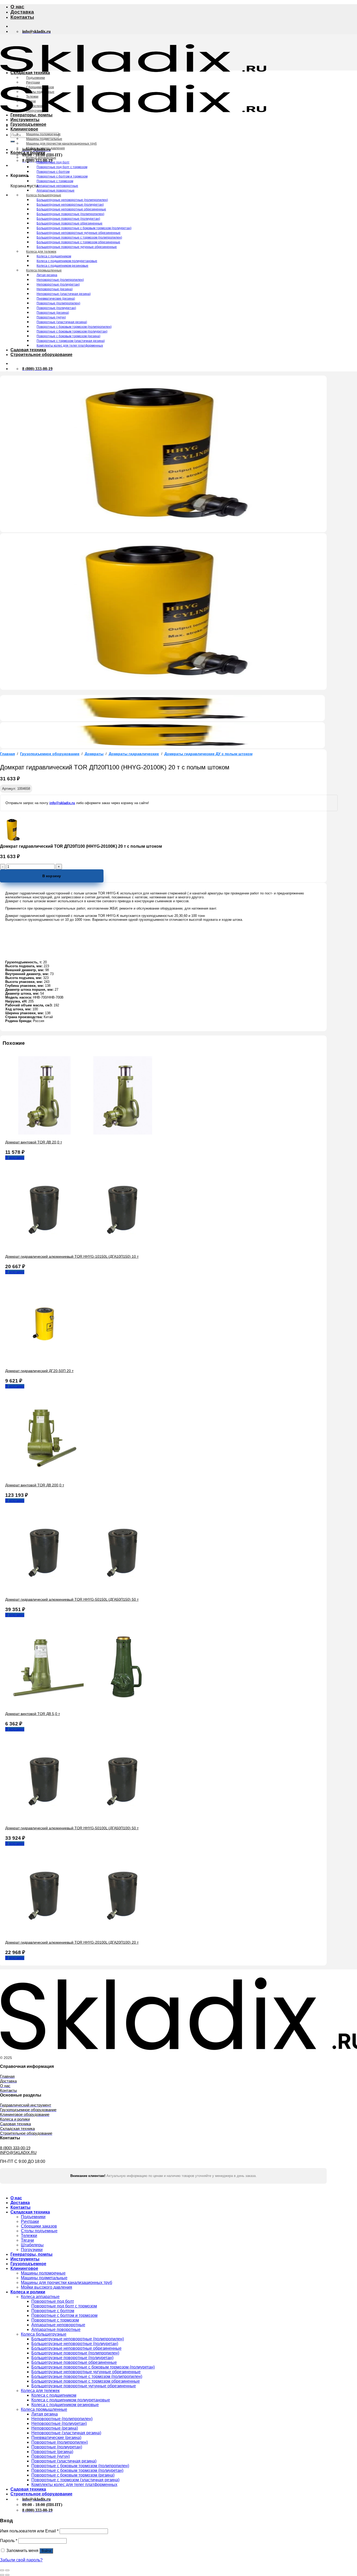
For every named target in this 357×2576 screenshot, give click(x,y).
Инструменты (25, 120)
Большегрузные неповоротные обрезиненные (71, 209)
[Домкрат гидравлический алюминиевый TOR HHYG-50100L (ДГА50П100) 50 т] (84, 1819)
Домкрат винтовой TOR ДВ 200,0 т (35, 1485)
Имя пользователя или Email (29, 2531)
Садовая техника (28, 350)
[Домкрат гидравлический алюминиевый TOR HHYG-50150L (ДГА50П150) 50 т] (84, 1590)
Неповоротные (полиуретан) (58, 284)
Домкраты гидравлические (134, 754)
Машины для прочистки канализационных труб (61, 144)
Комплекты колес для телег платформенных (70, 346)
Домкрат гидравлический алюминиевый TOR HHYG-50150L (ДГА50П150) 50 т (72, 1599)
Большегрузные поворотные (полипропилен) (70, 214)
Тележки (32, 97)
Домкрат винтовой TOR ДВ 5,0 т (33, 1714)
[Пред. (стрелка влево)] (2, 2575)
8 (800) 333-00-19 (15, 2148)
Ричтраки (33, 82)
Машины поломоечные (43, 134)
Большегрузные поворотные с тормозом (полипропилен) (79, 238)
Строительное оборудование (41, 355)
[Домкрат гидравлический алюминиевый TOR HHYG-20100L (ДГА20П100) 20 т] (84, 1933)
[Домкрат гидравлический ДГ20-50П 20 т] (44, 1362)
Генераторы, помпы (31, 115)
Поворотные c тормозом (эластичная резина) (71, 341)
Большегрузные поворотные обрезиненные (70, 223)
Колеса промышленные (44, 270)
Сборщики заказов (40, 87)
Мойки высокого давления (45, 148)
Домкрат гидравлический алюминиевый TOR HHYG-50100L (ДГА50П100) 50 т (72, 1828)
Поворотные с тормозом (55, 181)
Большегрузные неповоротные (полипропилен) (72, 200)
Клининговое (24, 129)
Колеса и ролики (28, 153)
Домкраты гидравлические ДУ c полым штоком (208, 754)
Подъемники (36, 78)
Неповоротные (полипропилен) (60, 280)
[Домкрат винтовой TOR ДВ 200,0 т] (44, 1476)
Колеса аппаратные (41, 158)
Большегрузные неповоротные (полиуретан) (70, 205)
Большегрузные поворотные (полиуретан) (68, 219)
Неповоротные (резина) (55, 289)
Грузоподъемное (28, 124)
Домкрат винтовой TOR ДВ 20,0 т (34, 1142)
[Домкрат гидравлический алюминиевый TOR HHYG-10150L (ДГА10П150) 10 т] (84, 1247)
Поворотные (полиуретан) (56, 308)
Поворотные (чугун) (51, 317)
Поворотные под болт (53, 162)
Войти (46, 2551)
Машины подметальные (44, 139)
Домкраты (94, 754)
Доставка (22, 12)
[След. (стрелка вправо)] (7, 2575)
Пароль (9, 2541)
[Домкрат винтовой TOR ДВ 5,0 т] (84, 1705)
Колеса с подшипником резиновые (62, 266)
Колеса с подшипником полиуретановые (67, 261)
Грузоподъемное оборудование (50, 754)
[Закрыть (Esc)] (2, 2570)
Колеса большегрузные (44, 195)
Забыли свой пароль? (21, 2560)
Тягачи (31, 101)
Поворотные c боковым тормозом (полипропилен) (74, 327)
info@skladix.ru (62, 803)
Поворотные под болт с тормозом (62, 167)
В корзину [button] (15, 1158)
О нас (17, 7)
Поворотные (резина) (53, 313)
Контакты (22, 17)
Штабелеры (35, 106)
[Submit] (13, 141)
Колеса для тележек (41, 252)
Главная (7, 754)
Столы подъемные (40, 92)
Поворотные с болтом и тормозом (62, 176)
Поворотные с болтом (53, 172)
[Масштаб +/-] (7, 2570)
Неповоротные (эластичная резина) (64, 294)
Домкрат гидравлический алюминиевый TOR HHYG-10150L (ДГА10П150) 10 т (72, 1256)
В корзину (52, 876)
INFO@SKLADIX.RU (18, 2153)
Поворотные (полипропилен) (58, 303)
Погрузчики (34, 111)
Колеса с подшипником (54, 256)
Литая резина (47, 275)
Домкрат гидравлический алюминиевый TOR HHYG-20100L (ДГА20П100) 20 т (72, 1942)
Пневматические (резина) (56, 299)
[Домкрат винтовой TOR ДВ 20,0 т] (84, 1133)
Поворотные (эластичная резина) (62, 322)
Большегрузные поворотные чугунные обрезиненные (77, 247)
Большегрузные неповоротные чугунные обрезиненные (79, 233)
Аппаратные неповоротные (57, 186)
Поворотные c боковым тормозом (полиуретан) (72, 331)
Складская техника (30, 73)
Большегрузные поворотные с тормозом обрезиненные (78, 242)
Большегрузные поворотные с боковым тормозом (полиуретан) (84, 228)
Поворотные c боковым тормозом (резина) (68, 336)
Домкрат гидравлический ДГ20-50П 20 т (39, 1371)
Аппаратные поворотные (56, 191)
